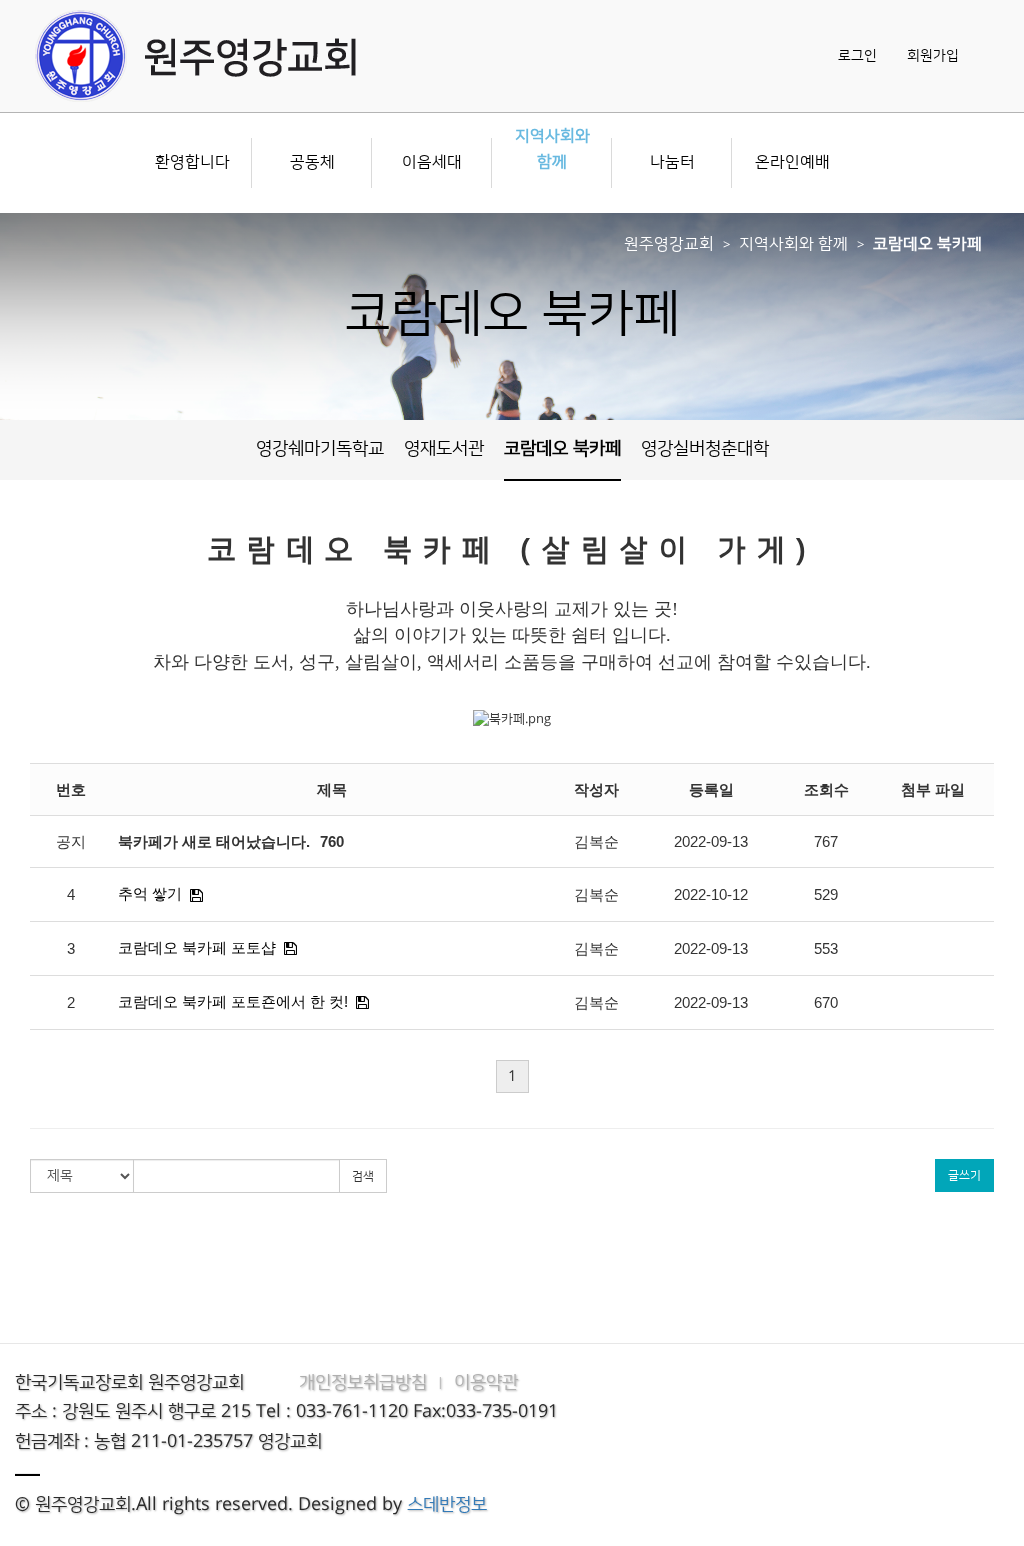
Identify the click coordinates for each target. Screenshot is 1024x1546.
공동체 (312, 162)
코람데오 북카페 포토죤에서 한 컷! (233, 1001)
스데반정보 (447, 1505)
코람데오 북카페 (927, 244)
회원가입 (933, 56)
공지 (71, 841)
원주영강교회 (669, 244)
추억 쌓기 (150, 893)
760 (332, 841)
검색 (363, 1176)
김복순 (596, 841)
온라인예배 (792, 162)
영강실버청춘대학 (705, 449)
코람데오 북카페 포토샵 (197, 947)
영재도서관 (444, 449)
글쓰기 (964, 1175)
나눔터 (672, 162)
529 (826, 894)
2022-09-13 (711, 841)
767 (826, 841)
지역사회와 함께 (552, 149)
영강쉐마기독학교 (320, 449)
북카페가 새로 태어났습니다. (214, 841)
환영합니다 (192, 162)
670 (826, 1002)
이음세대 (432, 162)
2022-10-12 (711, 894)
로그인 (857, 56)
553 (826, 948)
